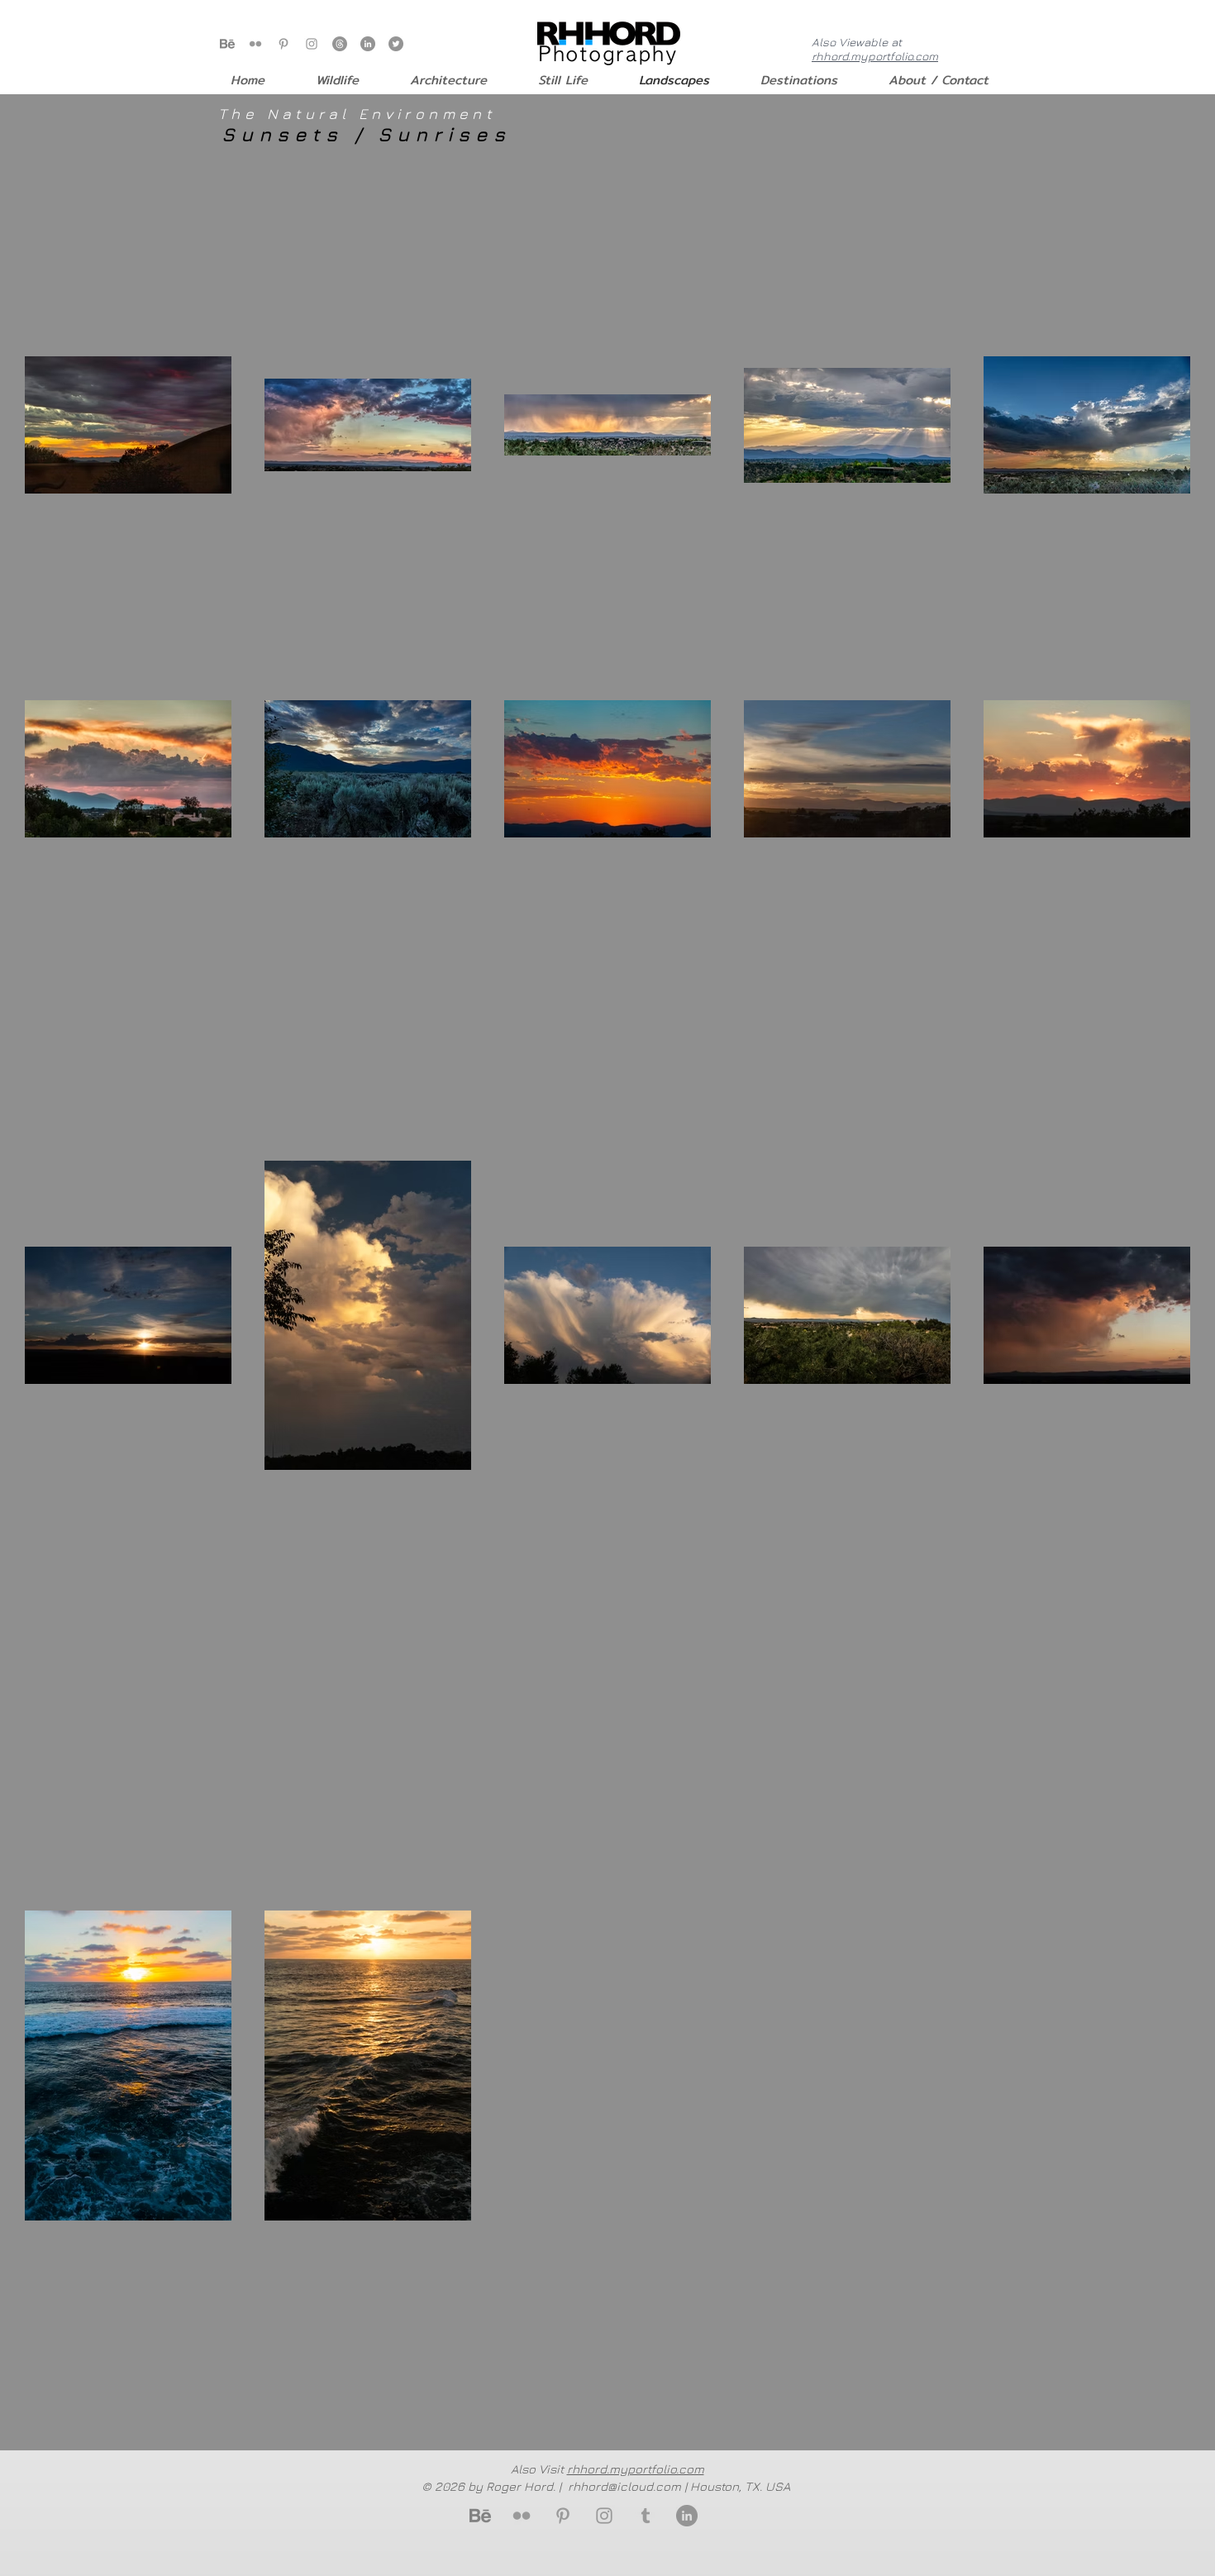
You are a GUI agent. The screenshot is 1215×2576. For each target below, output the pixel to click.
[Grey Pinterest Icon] (283, 44)
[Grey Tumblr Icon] (646, 2516)
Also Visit (607, 2469)
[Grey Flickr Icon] (255, 44)
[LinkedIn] (368, 44)
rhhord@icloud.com (624, 2486)
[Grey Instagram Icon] (312, 44)
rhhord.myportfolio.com (875, 56)
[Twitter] (396, 44)
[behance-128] (227, 44)
